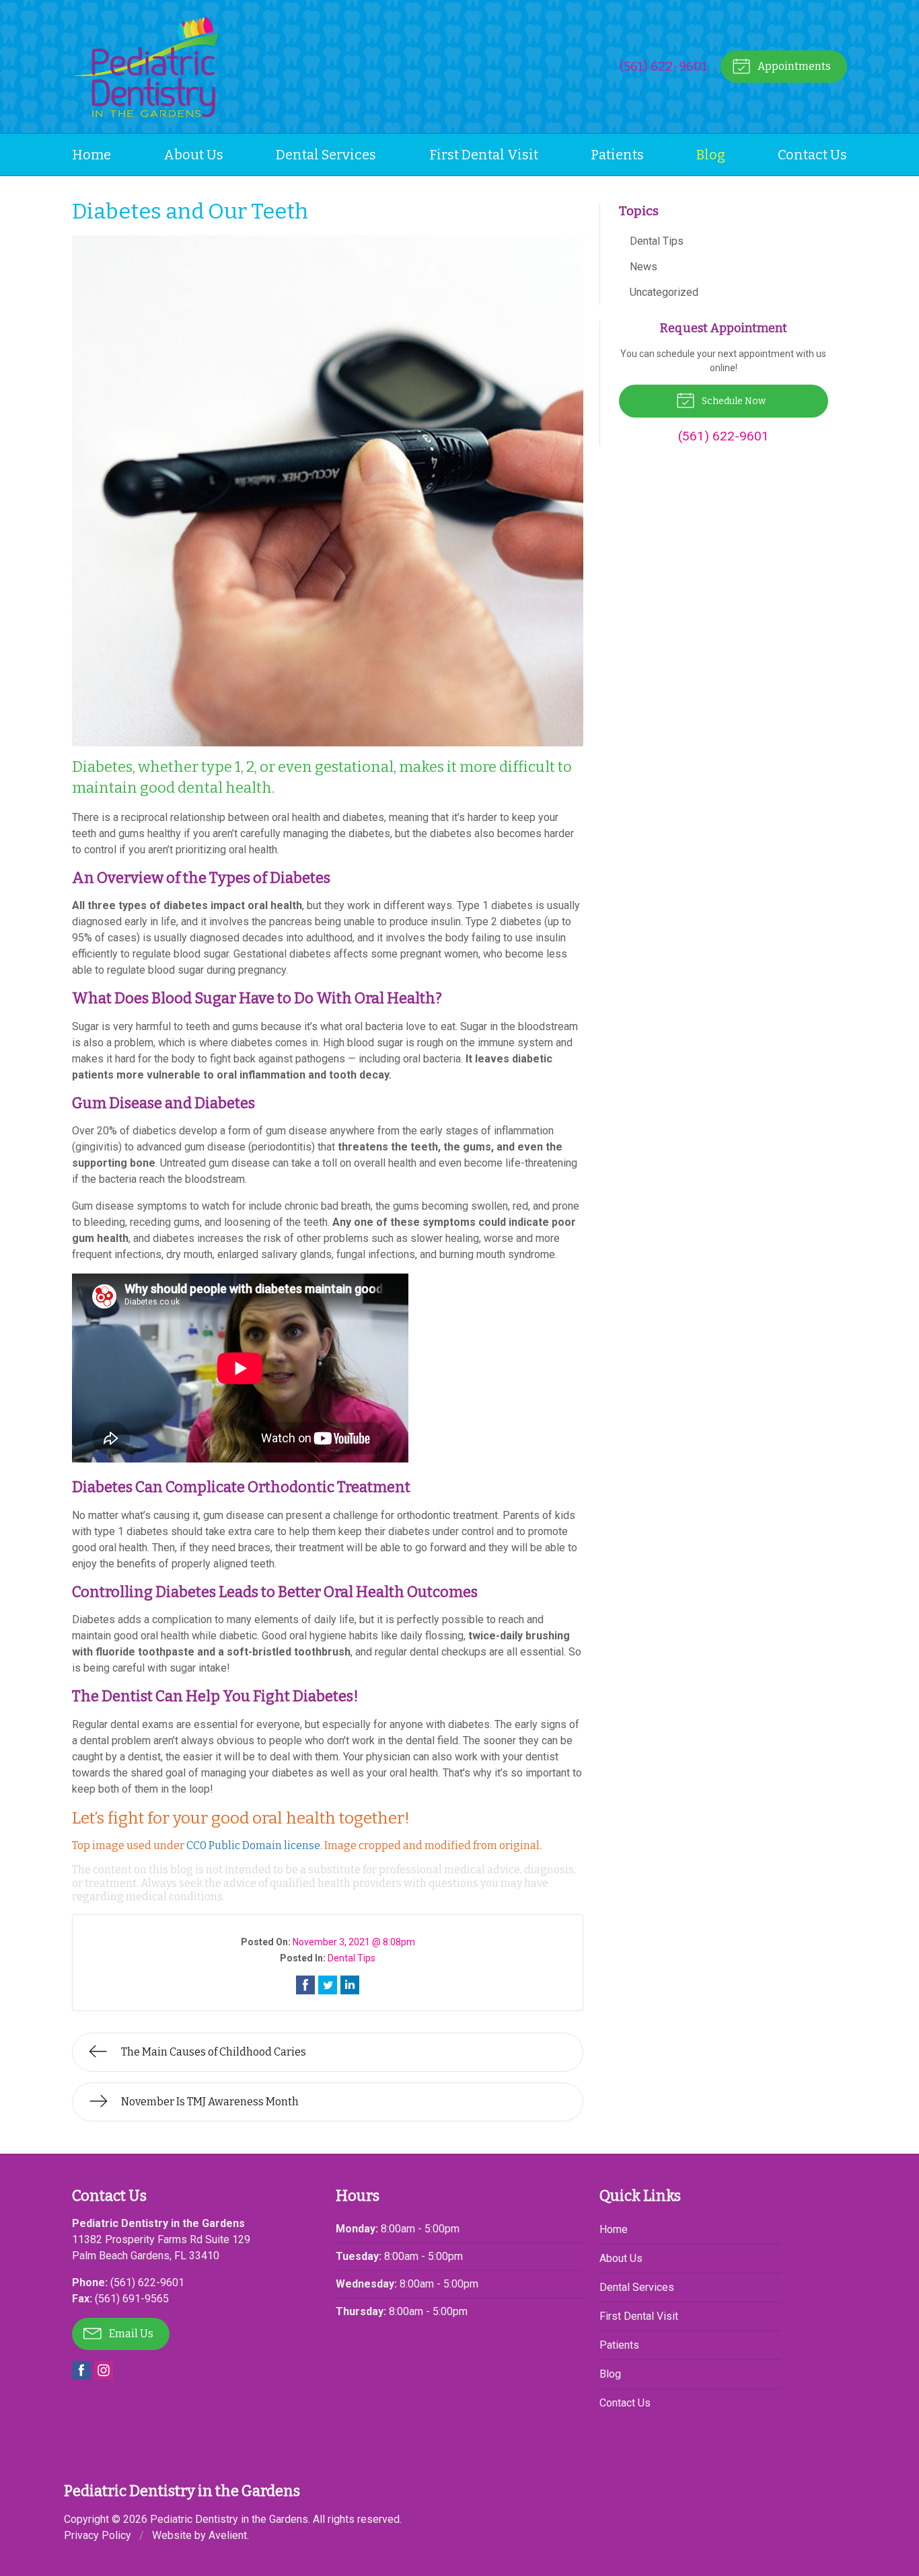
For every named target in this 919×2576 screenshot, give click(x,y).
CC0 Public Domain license (253, 1845)
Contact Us (812, 155)
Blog (711, 155)
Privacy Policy (98, 2535)
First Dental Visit (484, 155)
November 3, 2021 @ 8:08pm (354, 1942)
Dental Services (326, 155)
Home (91, 155)
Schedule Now (733, 401)
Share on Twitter (328, 1985)
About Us (193, 155)
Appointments (793, 66)
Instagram (104, 2370)
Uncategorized (664, 292)
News (644, 267)
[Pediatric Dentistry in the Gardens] (145, 67)
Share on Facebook (305, 1985)
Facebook (81, 2370)
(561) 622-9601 (664, 66)
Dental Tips (352, 1958)
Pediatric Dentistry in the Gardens (229, 2519)
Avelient (228, 2535)
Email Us (130, 2334)
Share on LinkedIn (350, 1985)
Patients (617, 155)
